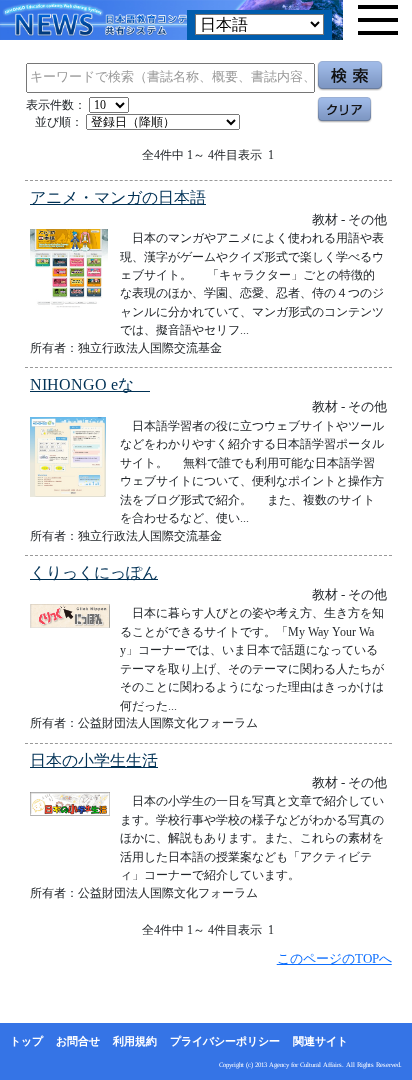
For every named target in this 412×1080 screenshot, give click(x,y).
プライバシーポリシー (225, 1041)
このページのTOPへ (334, 958)
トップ (26, 1041)
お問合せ (78, 1041)
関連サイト (320, 1041)
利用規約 (135, 1041)
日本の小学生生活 (94, 760)
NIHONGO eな (90, 384)
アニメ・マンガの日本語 (118, 197)
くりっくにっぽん (94, 572)
